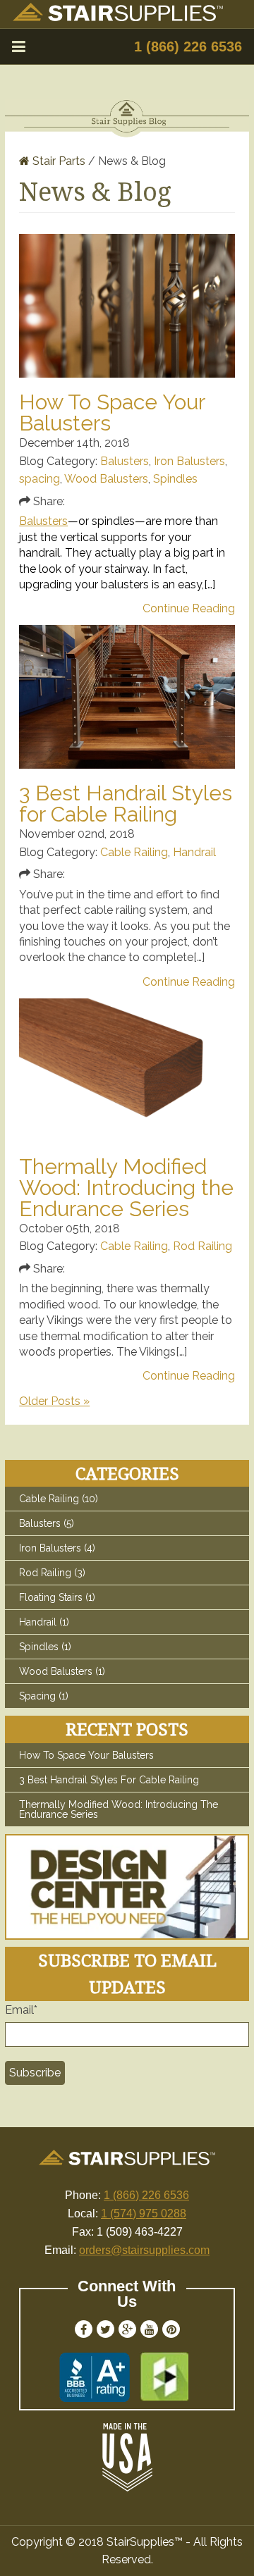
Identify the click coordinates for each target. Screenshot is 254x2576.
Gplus (127, 2329)
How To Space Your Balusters (112, 413)
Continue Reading (189, 609)
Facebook (84, 2329)
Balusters (125, 461)
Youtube (149, 2329)
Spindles (175, 479)
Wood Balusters (106, 479)
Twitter (105, 2329)
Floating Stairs (57, 1597)
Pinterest (171, 2329)
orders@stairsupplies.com (144, 2250)
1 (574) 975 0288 (144, 2213)
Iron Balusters (189, 461)
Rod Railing (202, 1246)
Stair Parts (58, 161)
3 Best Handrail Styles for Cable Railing (126, 804)
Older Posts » (54, 1401)
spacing (40, 479)
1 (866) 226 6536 (188, 47)
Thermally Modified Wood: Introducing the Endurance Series (126, 1188)
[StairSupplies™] (118, 17)
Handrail (194, 852)
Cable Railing (134, 852)
